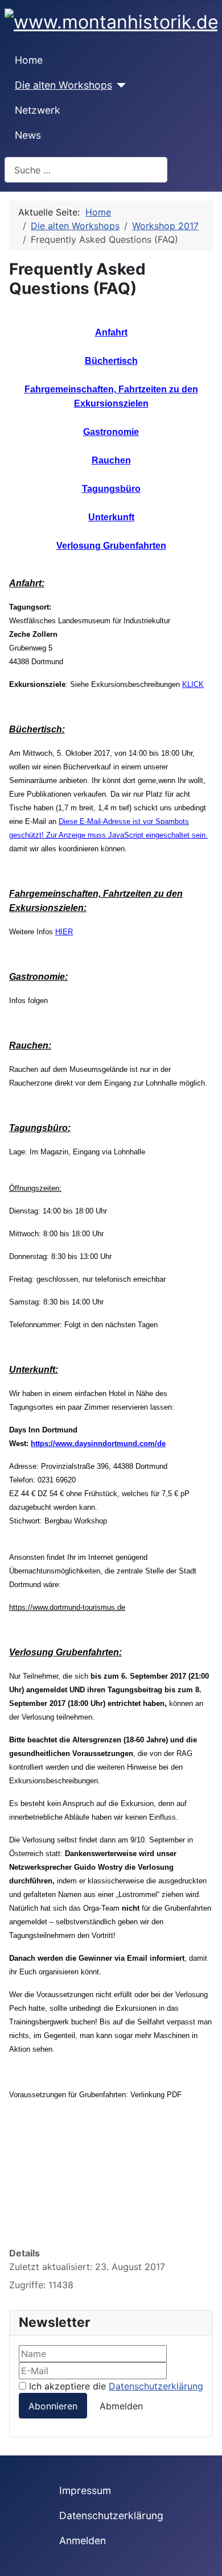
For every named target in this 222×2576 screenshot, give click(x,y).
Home (29, 60)
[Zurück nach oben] (208, 2562)
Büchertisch (111, 361)
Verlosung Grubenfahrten (111, 546)
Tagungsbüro (111, 489)
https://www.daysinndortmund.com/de (98, 1444)
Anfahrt (111, 332)
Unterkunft (111, 517)
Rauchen (111, 460)
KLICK (193, 684)
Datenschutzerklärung (156, 2386)
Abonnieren (53, 2406)
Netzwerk (38, 110)
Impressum (85, 2490)
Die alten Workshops (63, 85)
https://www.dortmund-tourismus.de (67, 1607)
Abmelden (121, 2406)
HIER (64, 932)
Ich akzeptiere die (115, 2386)
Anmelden (83, 2540)
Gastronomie (111, 432)
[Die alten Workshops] (119, 85)
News (28, 135)
